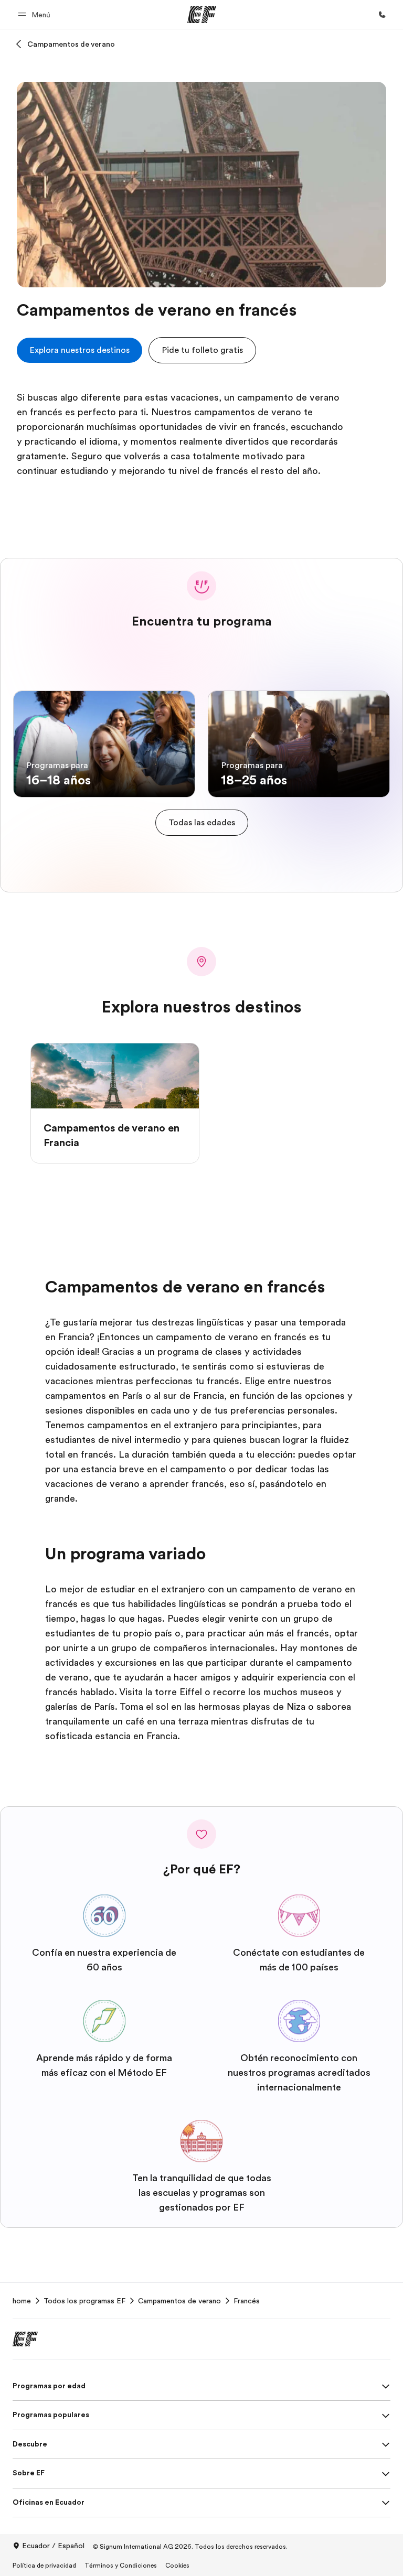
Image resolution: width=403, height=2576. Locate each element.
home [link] (22, 2301)
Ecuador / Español (53, 2546)
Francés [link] (247, 2301)
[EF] (202, 15)
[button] (36, 14)
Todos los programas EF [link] (84, 2301)
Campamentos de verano (71, 44)
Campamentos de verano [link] (179, 2301)
